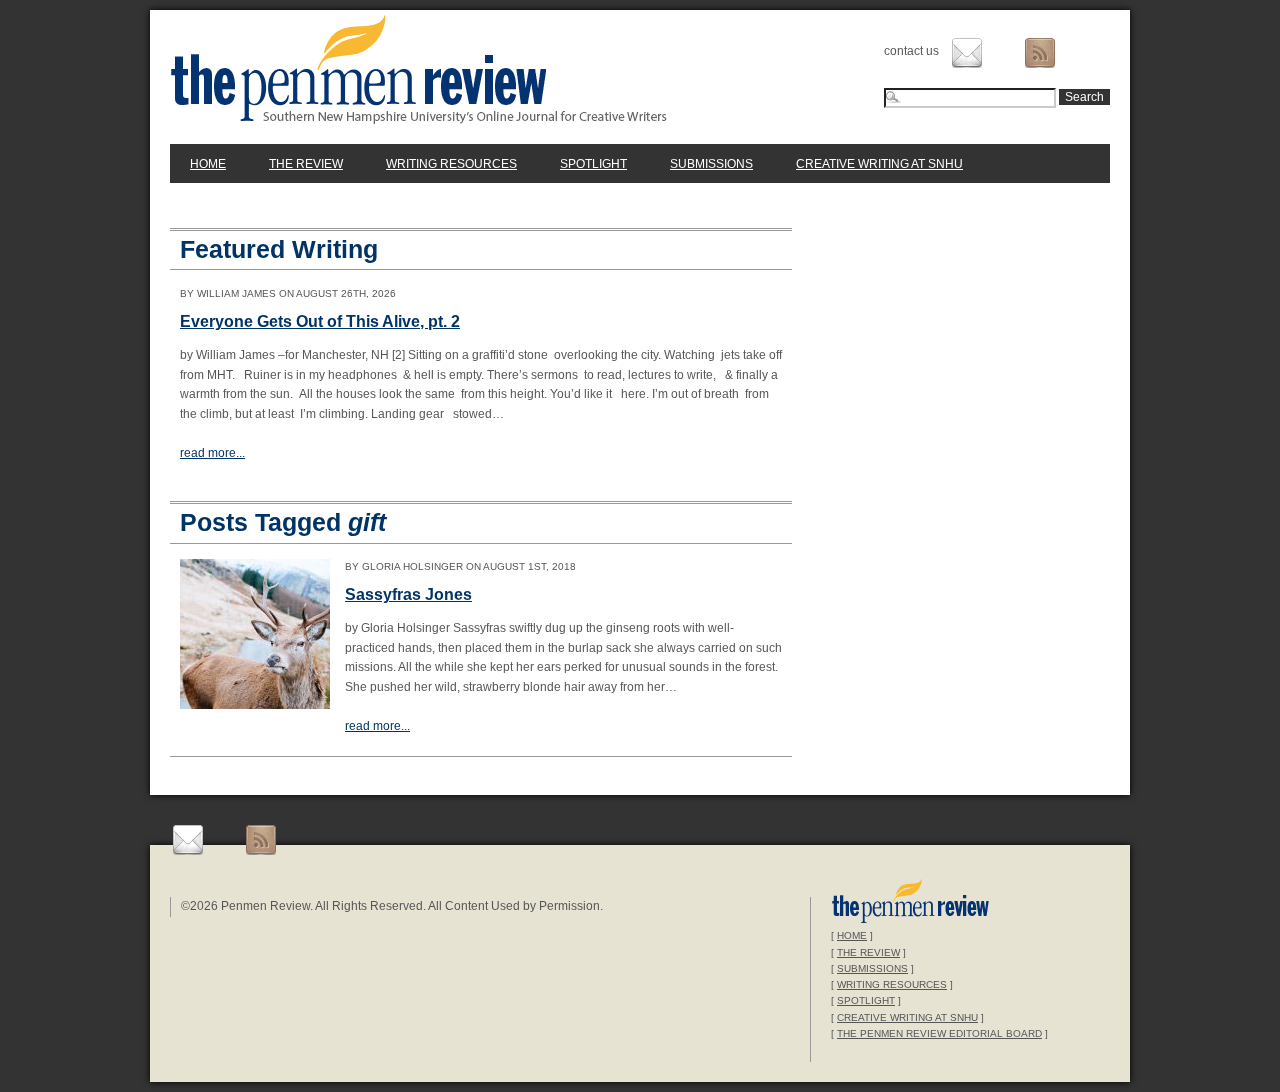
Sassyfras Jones (408, 594)
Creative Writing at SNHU (879, 164)
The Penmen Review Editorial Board (939, 1033)
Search (1084, 97)
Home (208, 164)
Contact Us (967, 53)
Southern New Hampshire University (910, 903)
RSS (1040, 53)
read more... (212, 453)
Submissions (711, 164)
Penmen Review (419, 69)
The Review (306, 164)
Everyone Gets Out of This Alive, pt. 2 (320, 321)
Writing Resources (451, 164)
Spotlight (593, 164)
